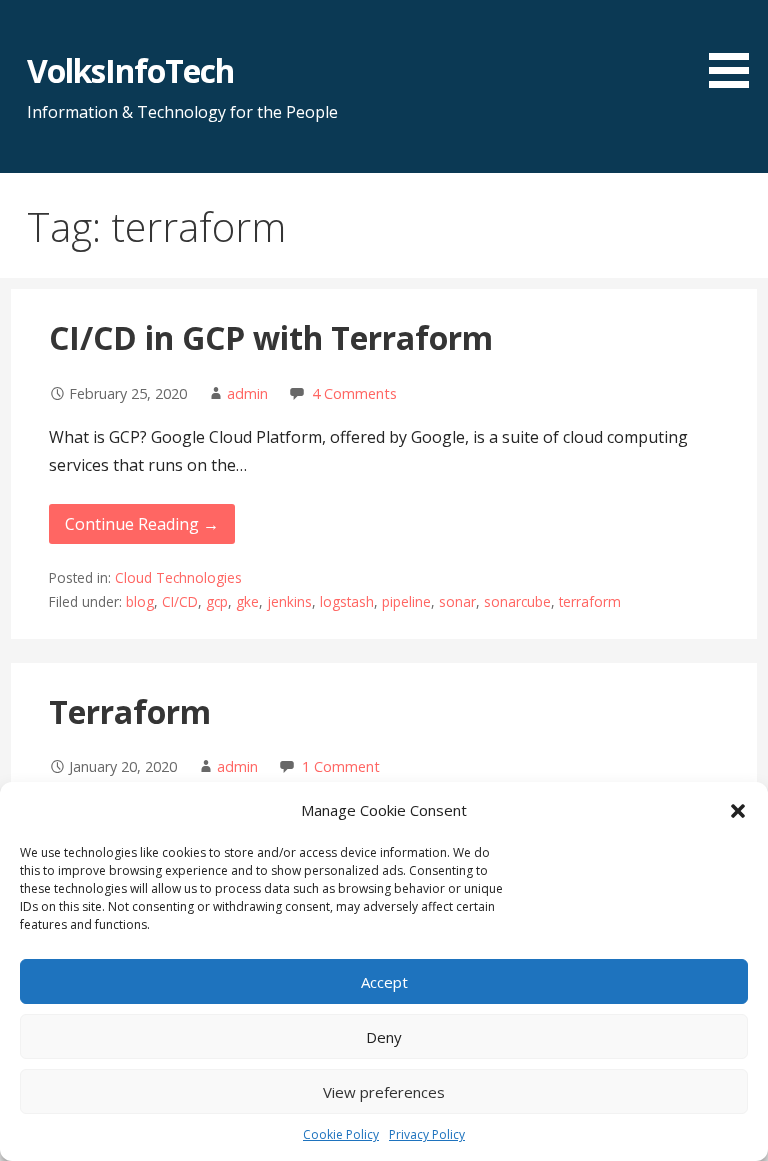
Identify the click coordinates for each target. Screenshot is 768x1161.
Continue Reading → (142, 524)
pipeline (406, 601)
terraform (590, 601)
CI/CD (180, 601)
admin (247, 393)
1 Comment (341, 766)
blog (140, 601)
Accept (384, 982)
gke (247, 601)
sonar (457, 601)
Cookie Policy (341, 1134)
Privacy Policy (427, 1134)
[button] (738, 811)
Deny (384, 1037)
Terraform (130, 711)
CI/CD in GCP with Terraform (271, 337)
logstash (347, 601)
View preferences (384, 1092)
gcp (217, 601)
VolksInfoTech (131, 70)
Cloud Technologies (178, 577)
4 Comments (354, 393)
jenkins (289, 601)
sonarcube (517, 601)
